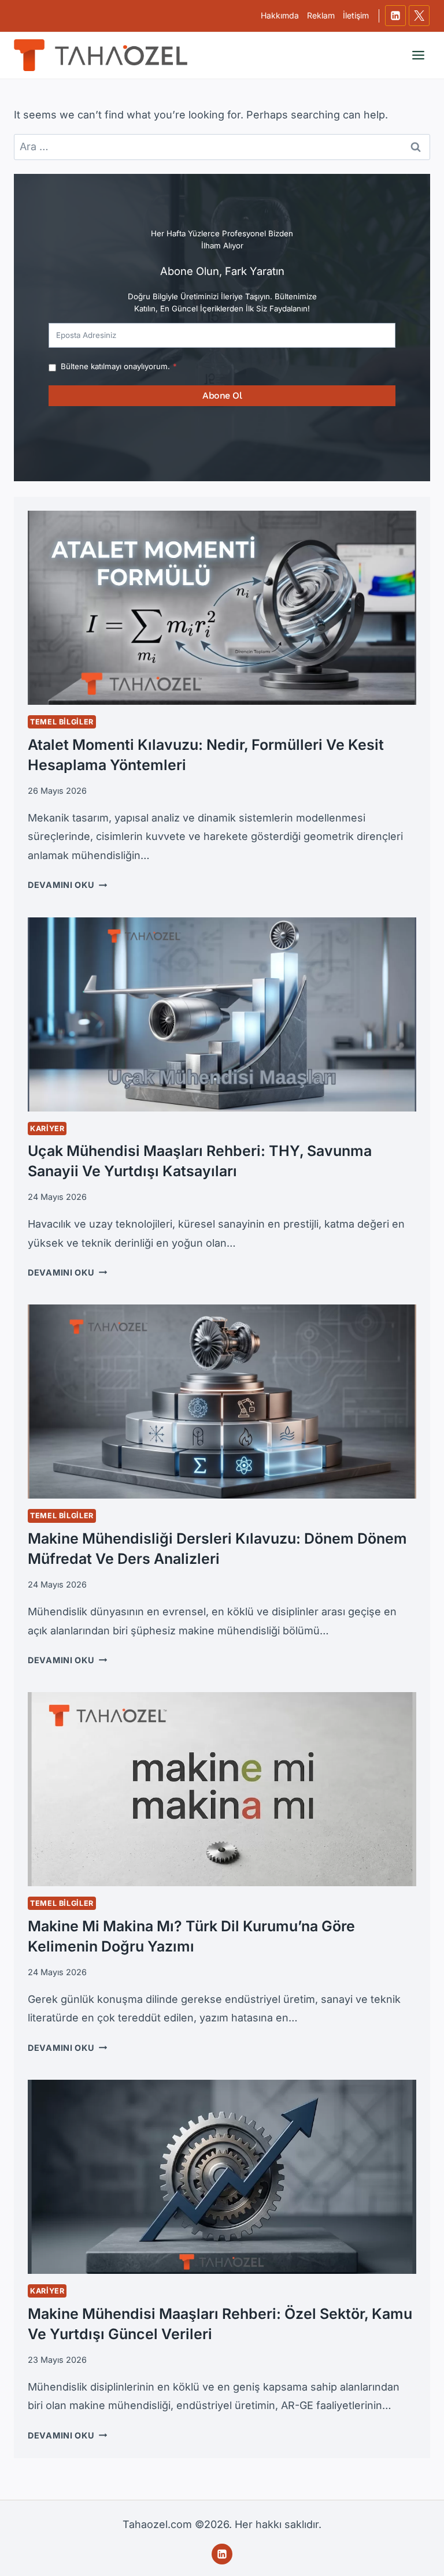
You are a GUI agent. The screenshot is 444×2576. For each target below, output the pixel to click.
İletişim (356, 15)
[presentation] (222, 608)
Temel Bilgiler (62, 722)
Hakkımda (280, 15)
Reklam (321, 15)
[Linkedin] (395, 16)
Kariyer (47, 1129)
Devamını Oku (67, 885)
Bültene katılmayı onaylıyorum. (119, 366)
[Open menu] (418, 55)
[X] (419, 16)
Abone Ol (222, 395)
